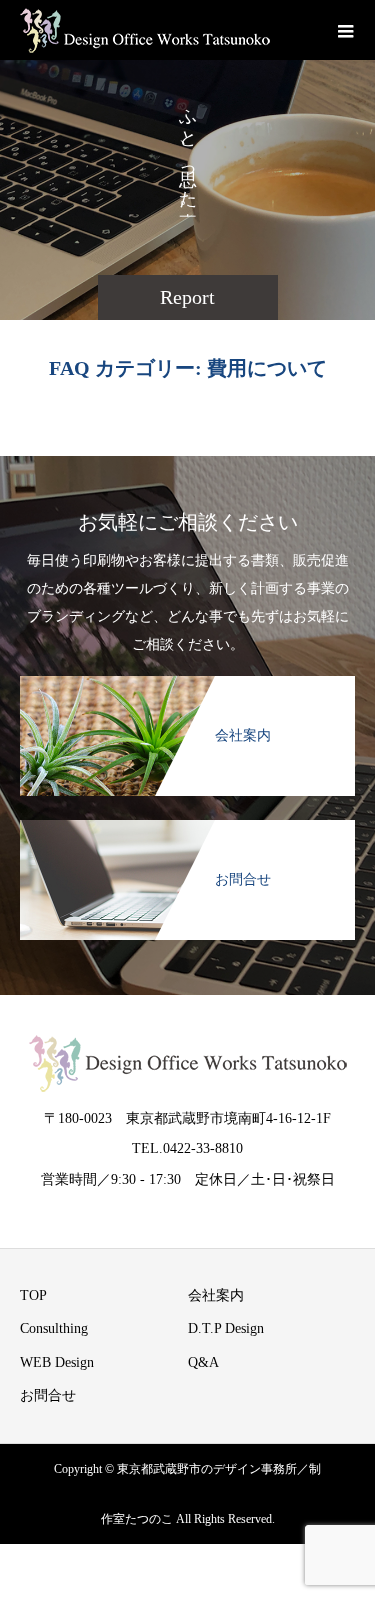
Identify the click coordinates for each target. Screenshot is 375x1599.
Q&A (203, 1362)
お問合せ (48, 1395)
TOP (33, 1295)
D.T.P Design (226, 1328)
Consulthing (54, 1328)
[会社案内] (187, 686)
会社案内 (216, 1295)
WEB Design (57, 1362)
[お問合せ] (187, 830)
